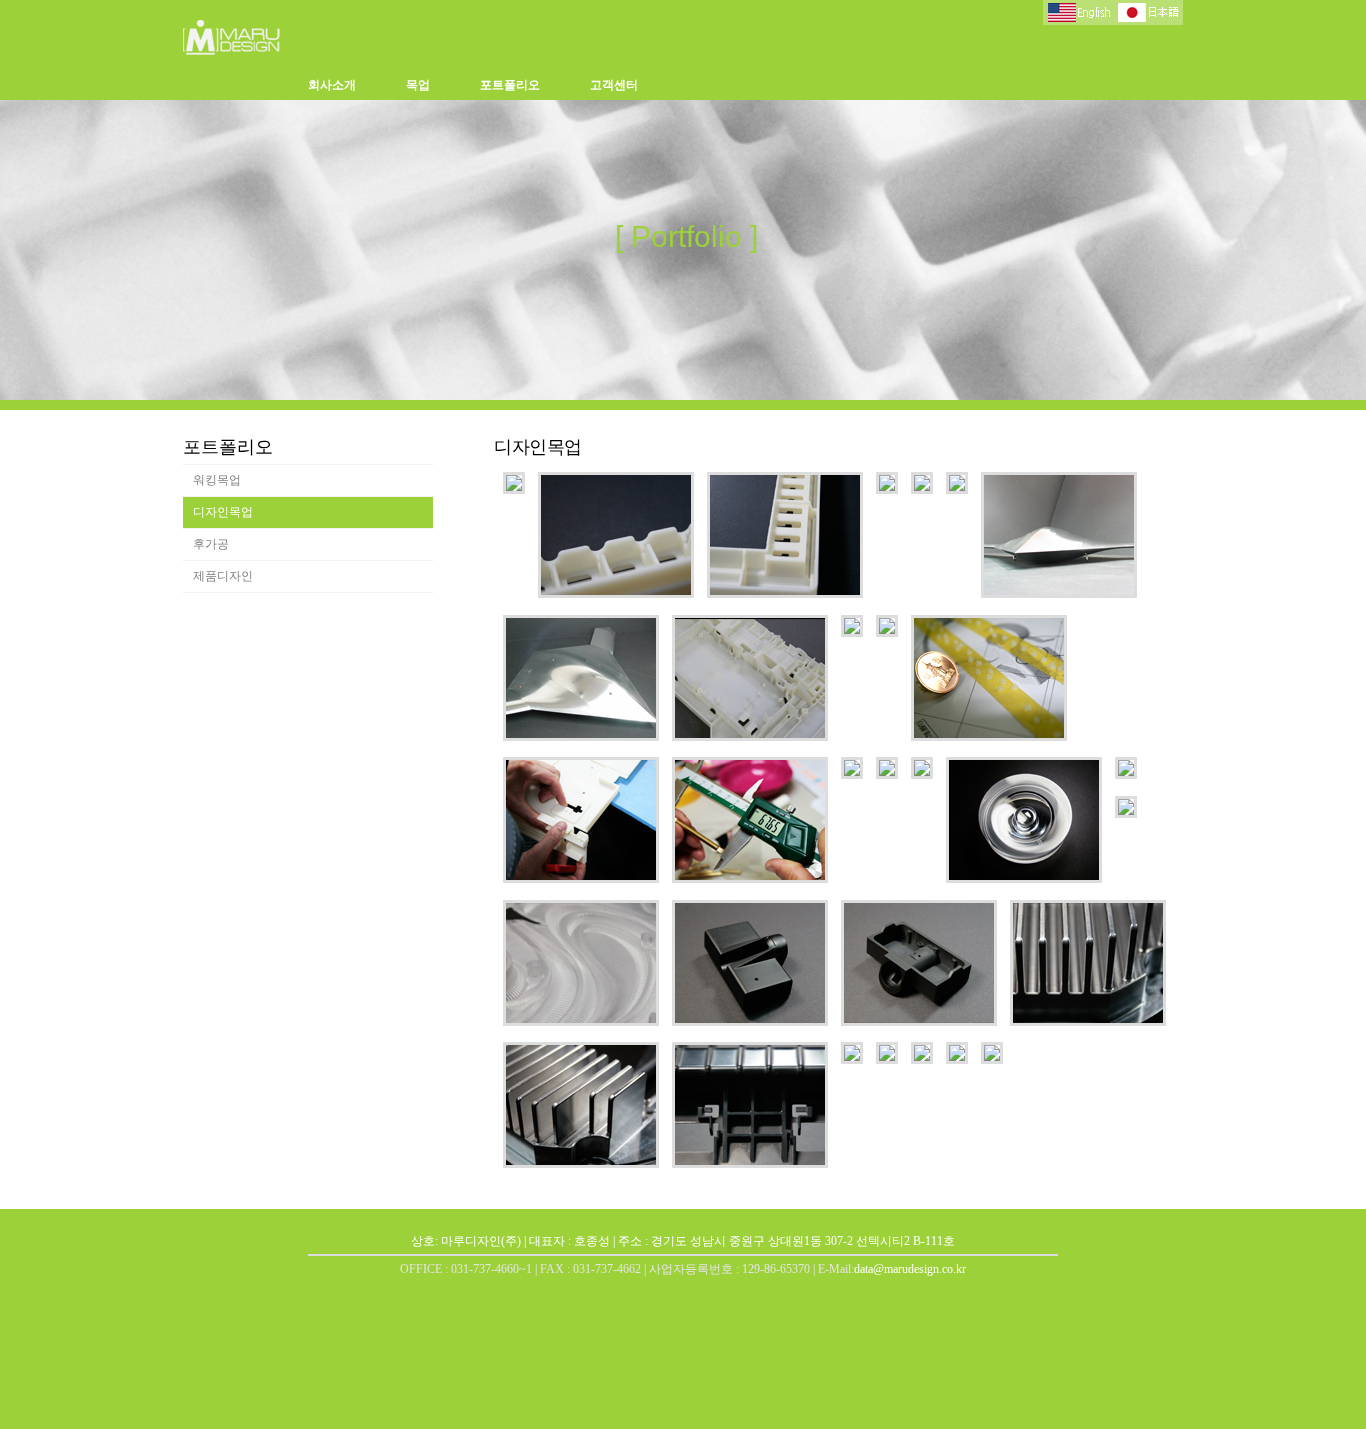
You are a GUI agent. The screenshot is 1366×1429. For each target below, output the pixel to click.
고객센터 (614, 85)
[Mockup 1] (514, 489)
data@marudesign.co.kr (910, 1269)
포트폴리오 (510, 85)
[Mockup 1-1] (922, 774)
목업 (418, 85)
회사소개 (332, 85)
